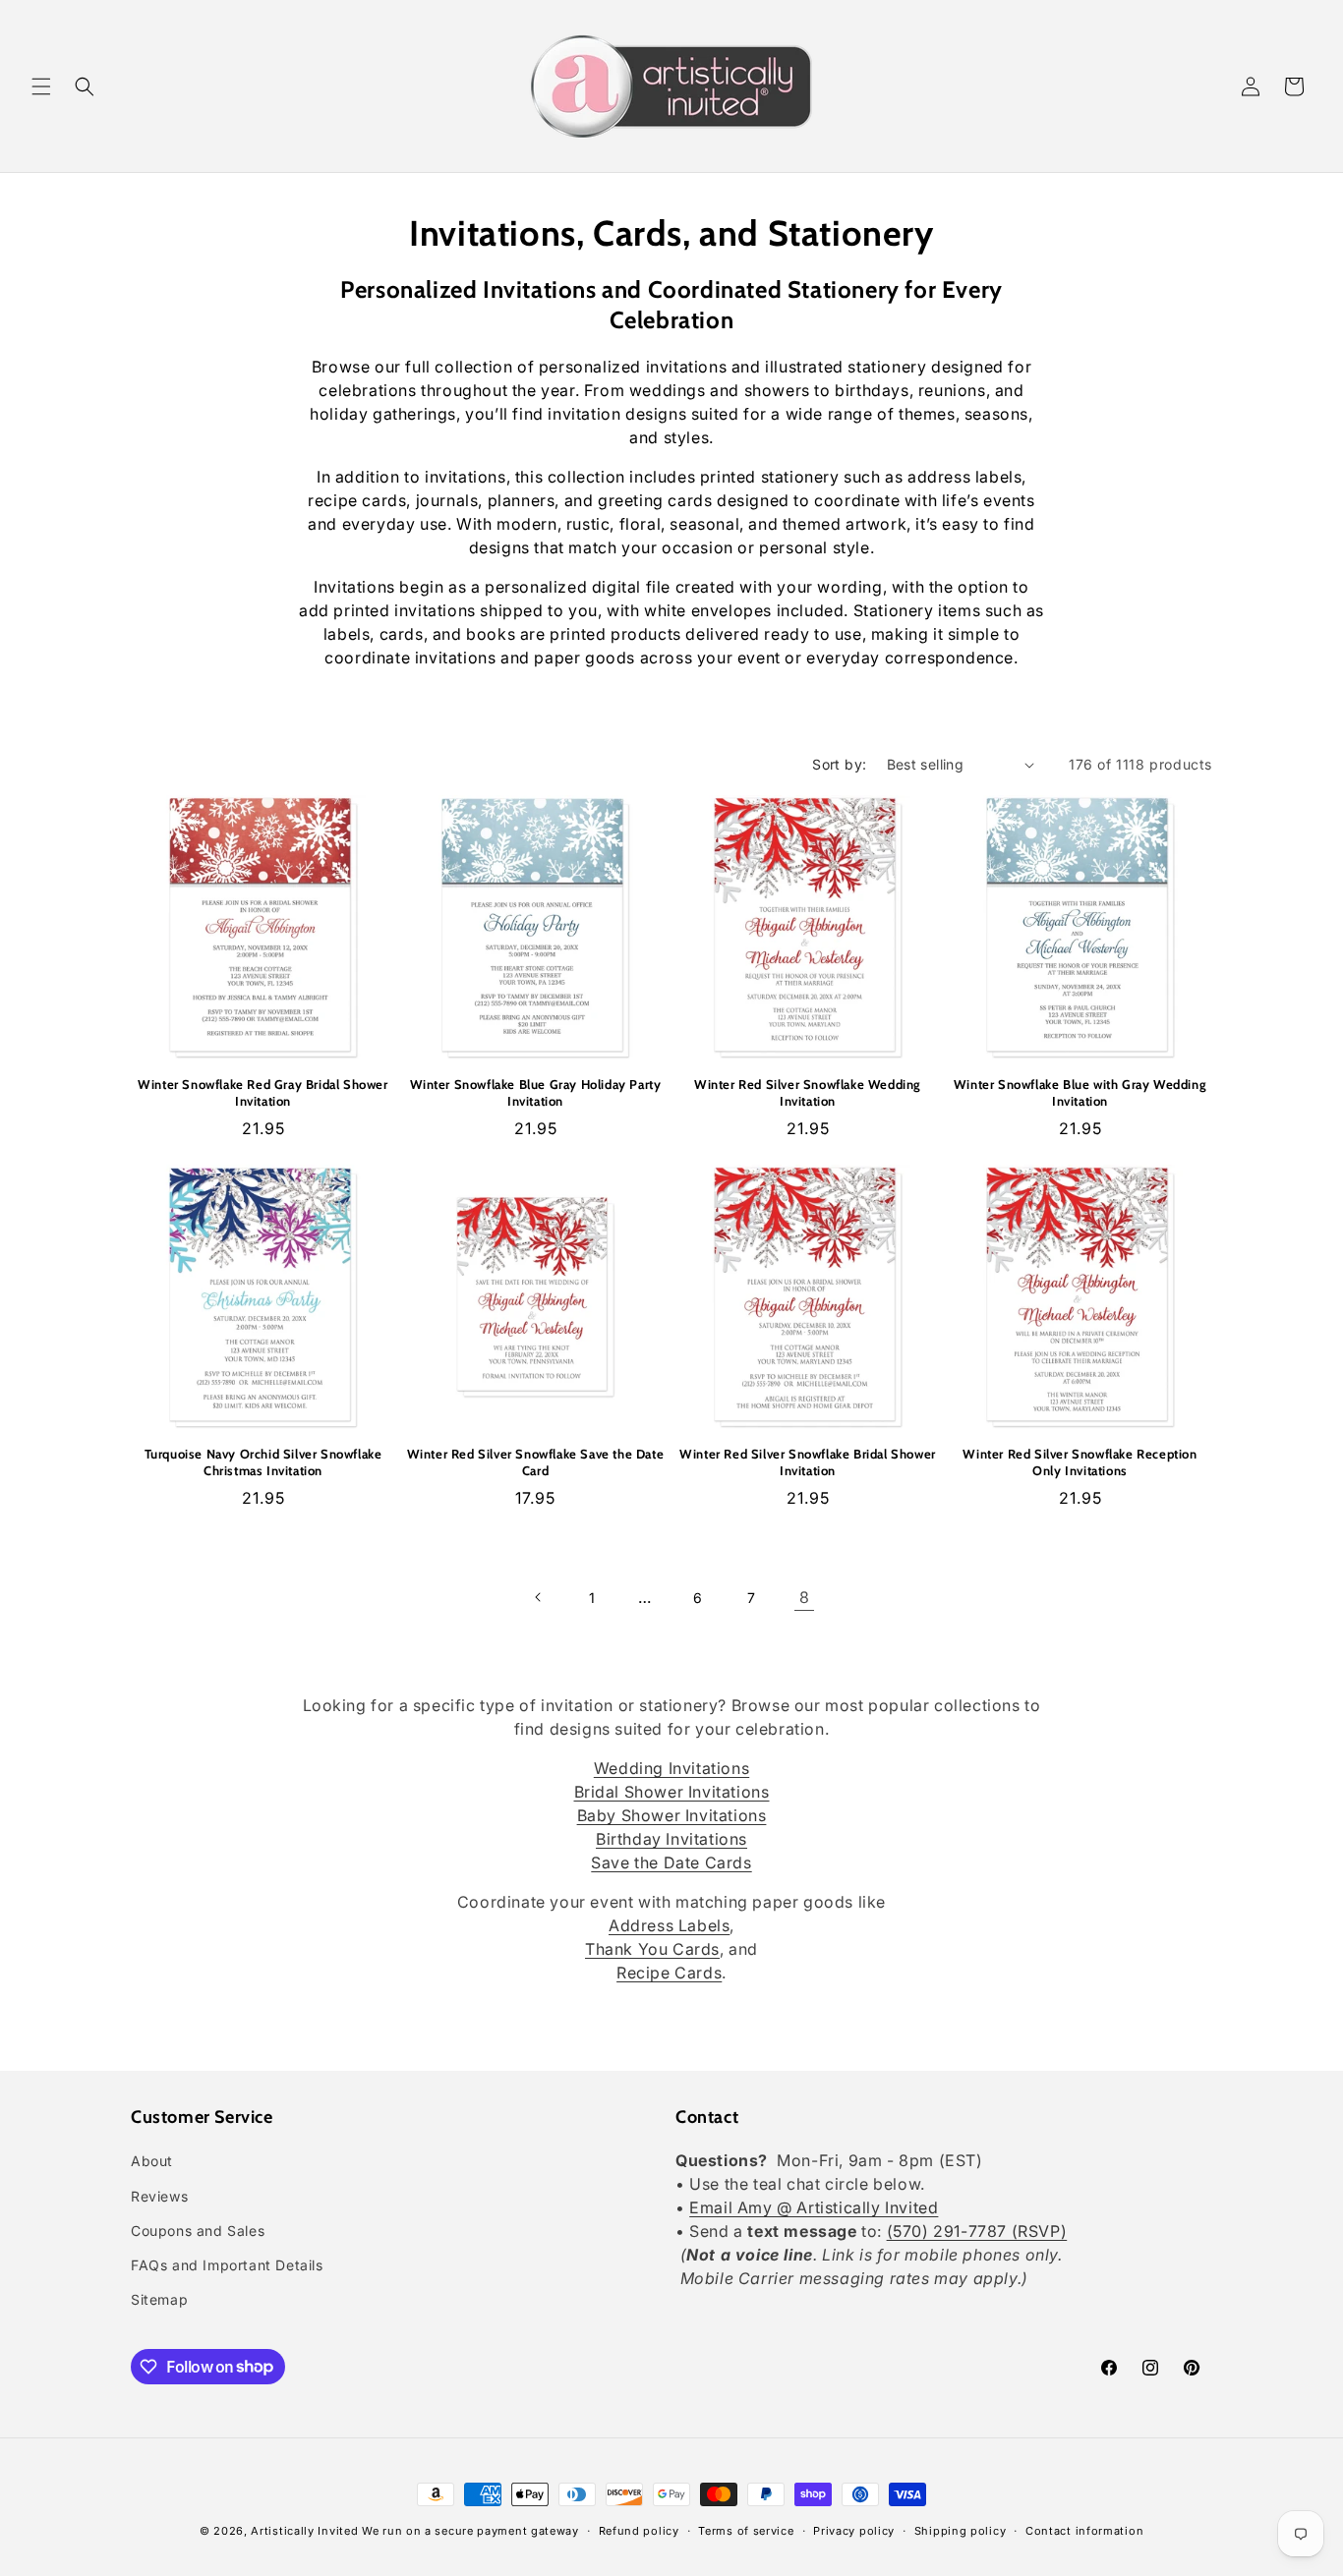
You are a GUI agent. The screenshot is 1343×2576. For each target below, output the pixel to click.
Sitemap (159, 2299)
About (152, 2162)
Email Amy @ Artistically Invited (814, 2208)
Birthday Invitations (671, 1839)
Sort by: (839, 764)
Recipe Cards (669, 1973)
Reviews (159, 2196)
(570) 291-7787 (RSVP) (977, 2232)
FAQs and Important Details (227, 2265)
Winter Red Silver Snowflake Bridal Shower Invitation (808, 1462)
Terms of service (746, 2530)
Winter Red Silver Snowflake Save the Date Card (536, 1462)
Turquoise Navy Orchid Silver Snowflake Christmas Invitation (263, 1462)
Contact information (1084, 2530)
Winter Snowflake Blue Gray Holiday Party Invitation (536, 1092)
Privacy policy (854, 2530)
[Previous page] (539, 1597)
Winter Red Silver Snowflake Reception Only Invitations (1080, 1462)
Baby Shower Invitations (672, 1815)
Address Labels (669, 1925)
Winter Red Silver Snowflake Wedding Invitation (808, 1092)
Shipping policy (961, 2530)
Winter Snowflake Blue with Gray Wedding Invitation (1080, 1092)
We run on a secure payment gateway (470, 2531)
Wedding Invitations (671, 1768)
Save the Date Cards (671, 1862)
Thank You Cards (652, 1949)
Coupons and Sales (198, 2231)
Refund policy (639, 2530)
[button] (41, 86)
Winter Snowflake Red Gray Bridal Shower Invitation (263, 1092)
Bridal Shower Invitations (672, 1792)
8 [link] (805, 1597)
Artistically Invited (304, 2531)
